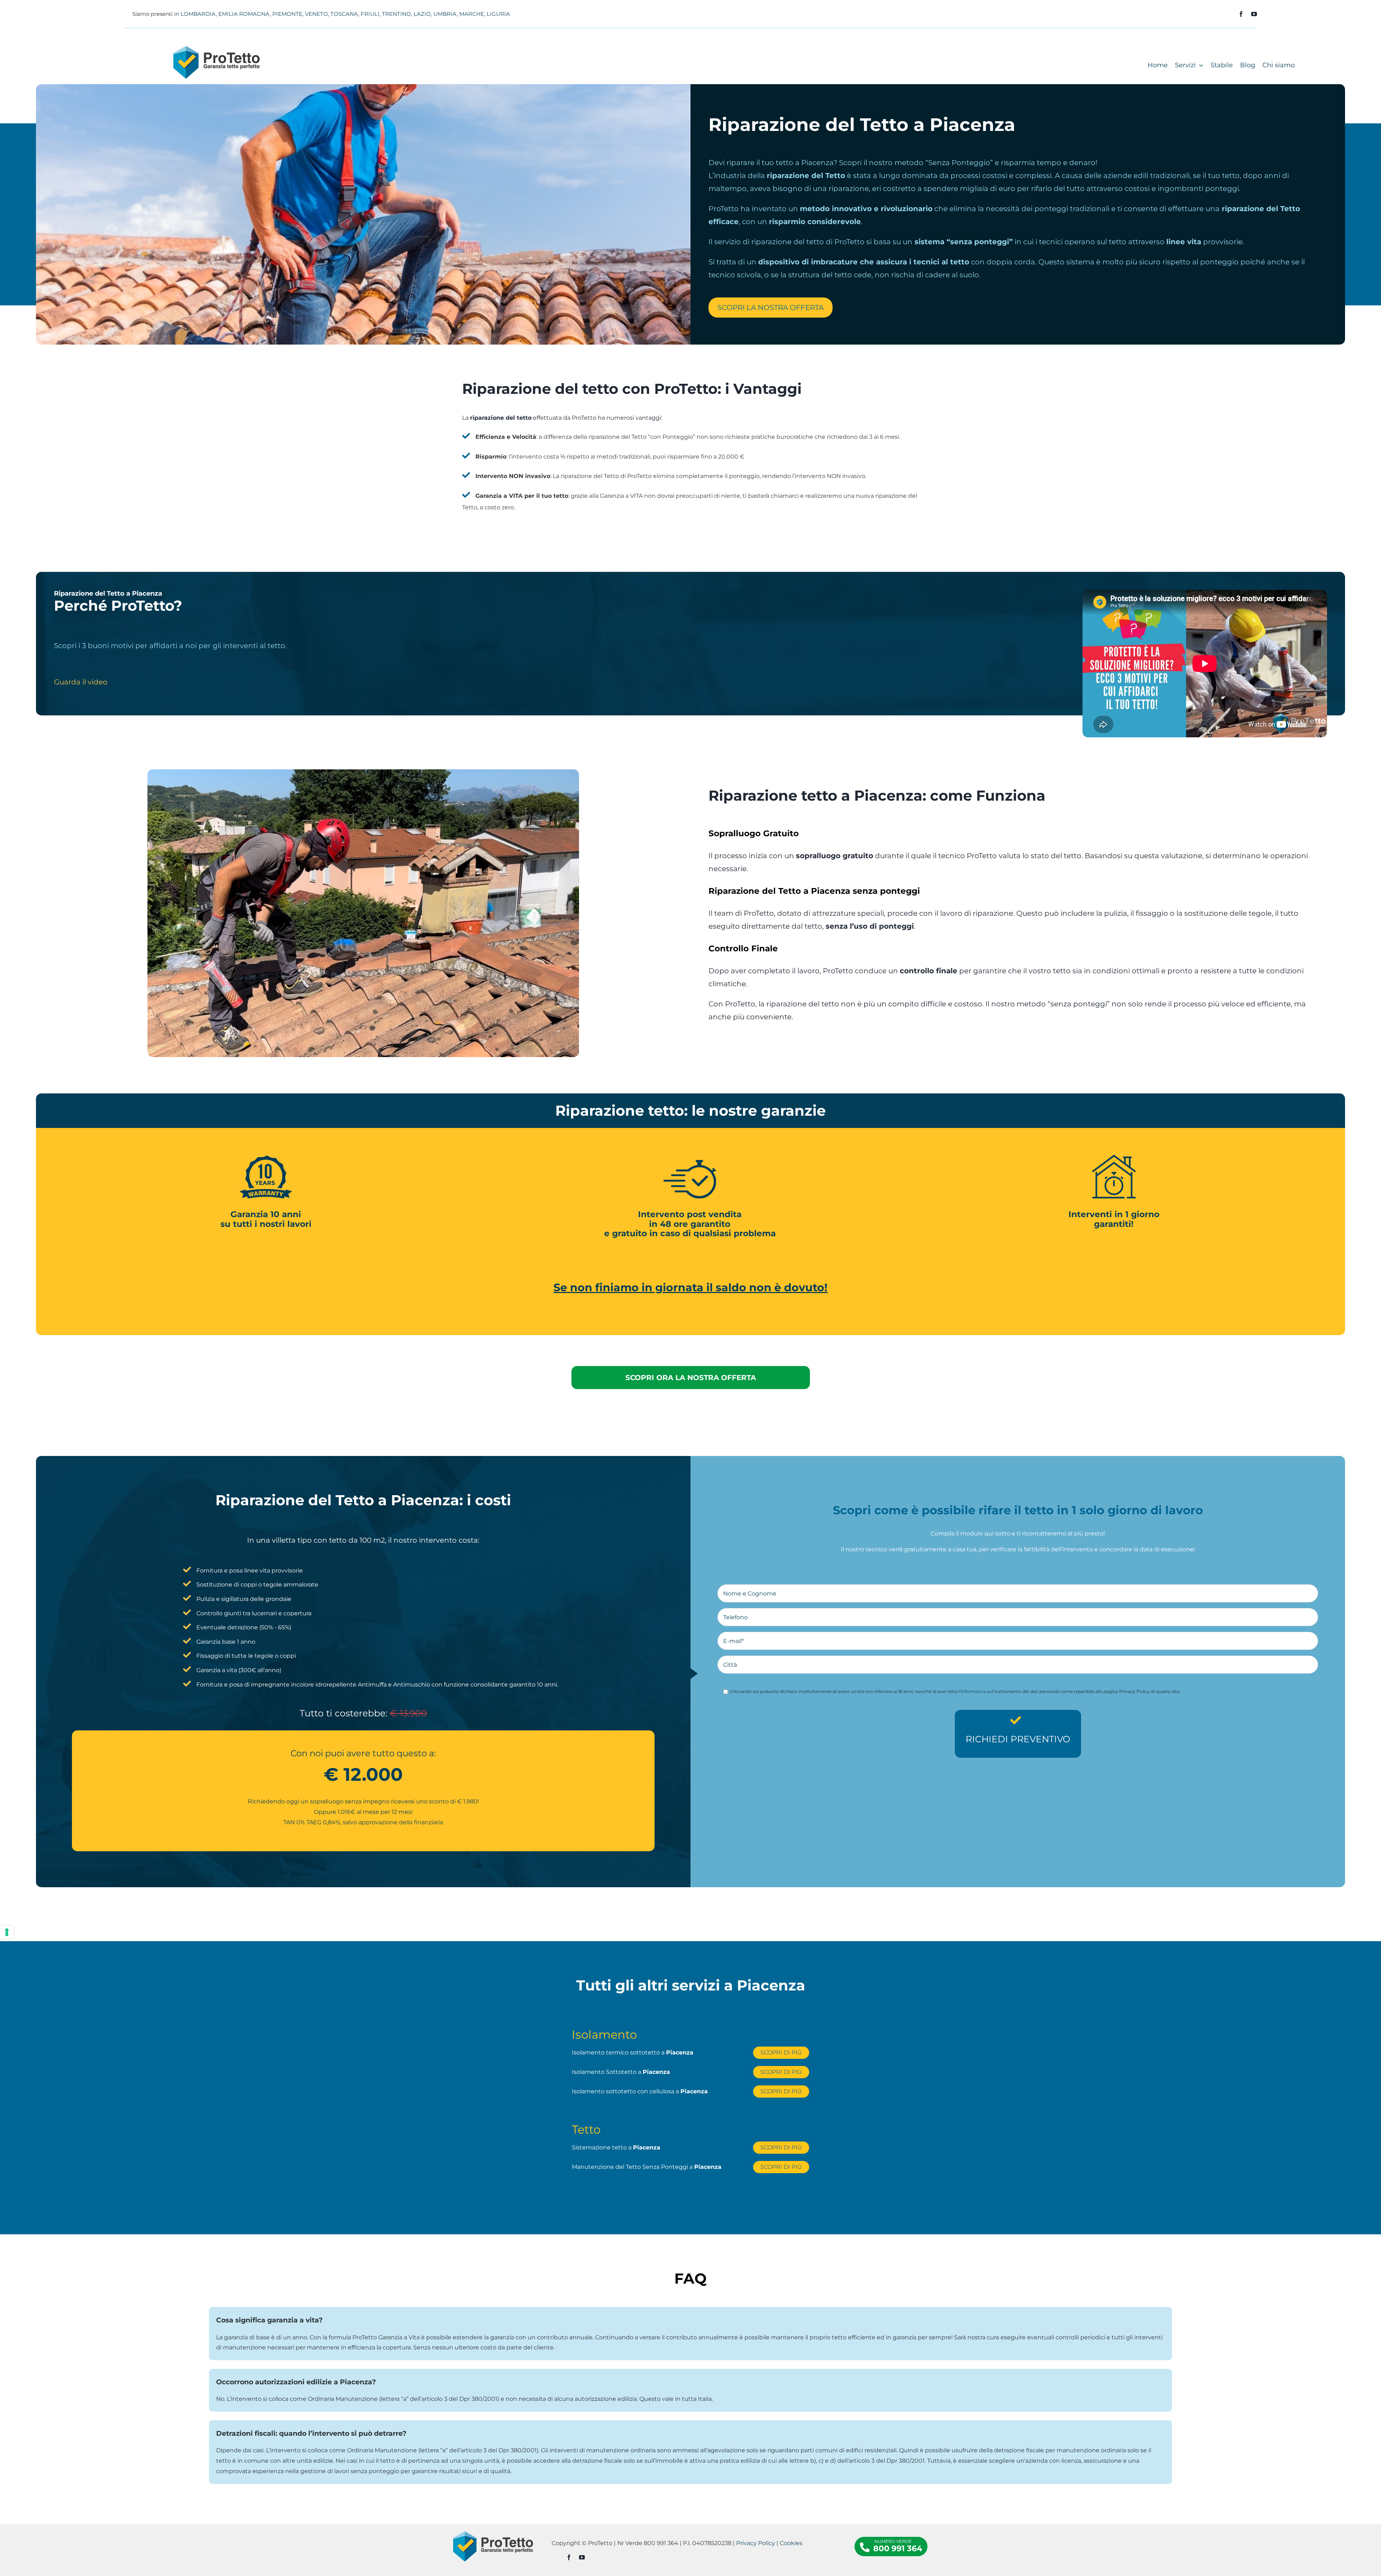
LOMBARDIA (198, 14)
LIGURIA (498, 14)
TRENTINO (396, 14)
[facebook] (1241, 14)
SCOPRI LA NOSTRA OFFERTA (771, 308)
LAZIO (422, 14)
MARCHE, (472, 14)
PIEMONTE (287, 14)
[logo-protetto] (217, 49)
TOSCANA (344, 14)
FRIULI (370, 14)
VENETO (316, 14)
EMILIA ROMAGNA (244, 14)
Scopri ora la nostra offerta (691, 1378)
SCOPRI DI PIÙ (781, 2052)
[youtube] (1254, 14)
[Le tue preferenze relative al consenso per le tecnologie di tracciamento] (7, 1932)
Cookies (791, 2543)
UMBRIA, (446, 14)
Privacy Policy (756, 2543)
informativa (974, 1691)
